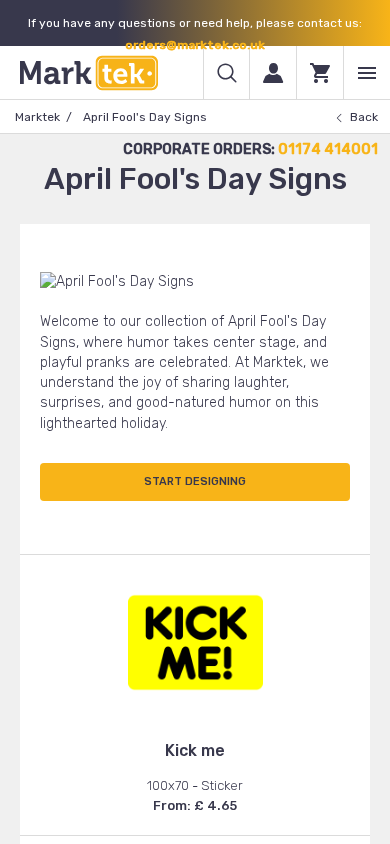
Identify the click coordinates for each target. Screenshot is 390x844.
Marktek (37, 117)
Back (364, 117)
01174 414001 (328, 149)
